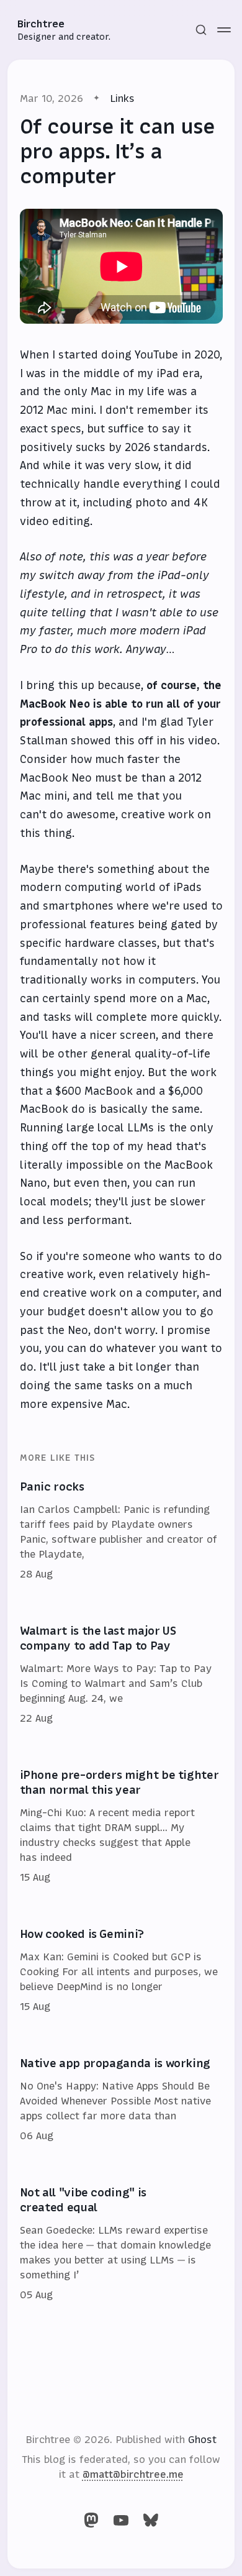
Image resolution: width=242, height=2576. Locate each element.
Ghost (202, 2439)
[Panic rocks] (121, 1531)
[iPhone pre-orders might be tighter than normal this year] (121, 1827)
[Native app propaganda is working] (121, 2100)
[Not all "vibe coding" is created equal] (121, 2244)
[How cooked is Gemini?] (121, 1971)
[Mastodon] (91, 2520)
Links (122, 98)
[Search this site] (201, 30)
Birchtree (41, 24)
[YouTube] (121, 2520)
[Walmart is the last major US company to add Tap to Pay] (121, 1675)
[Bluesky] (151, 2520)
